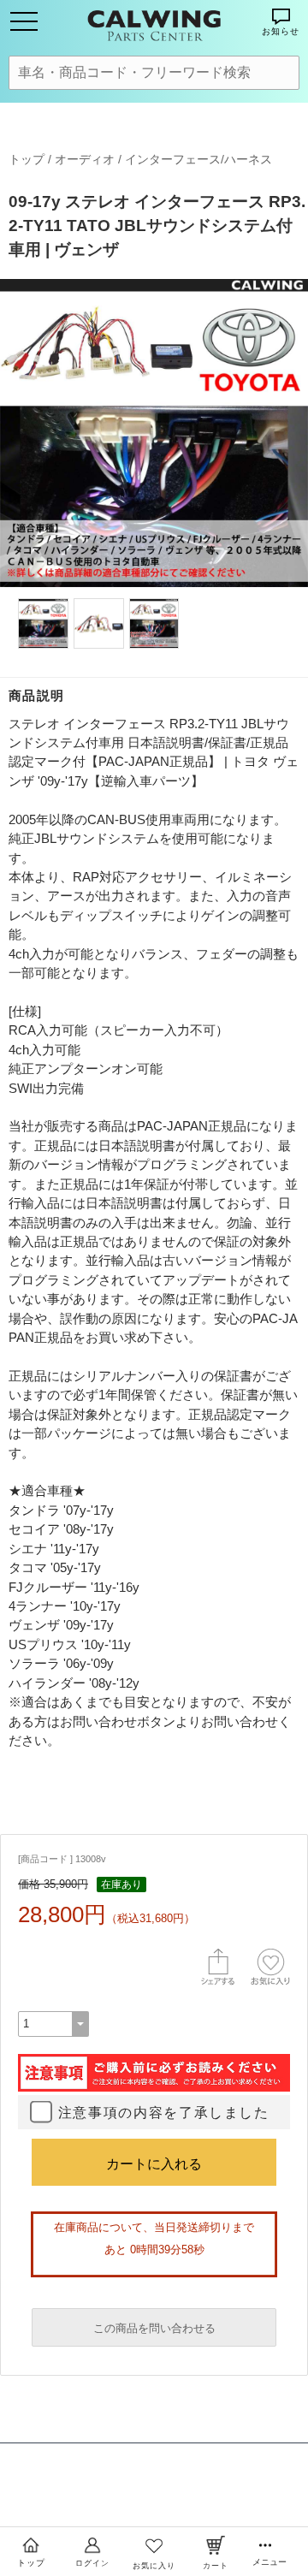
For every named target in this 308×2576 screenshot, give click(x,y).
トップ (27, 159)
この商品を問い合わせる (154, 2328)
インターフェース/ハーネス (198, 159)
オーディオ (85, 159)
